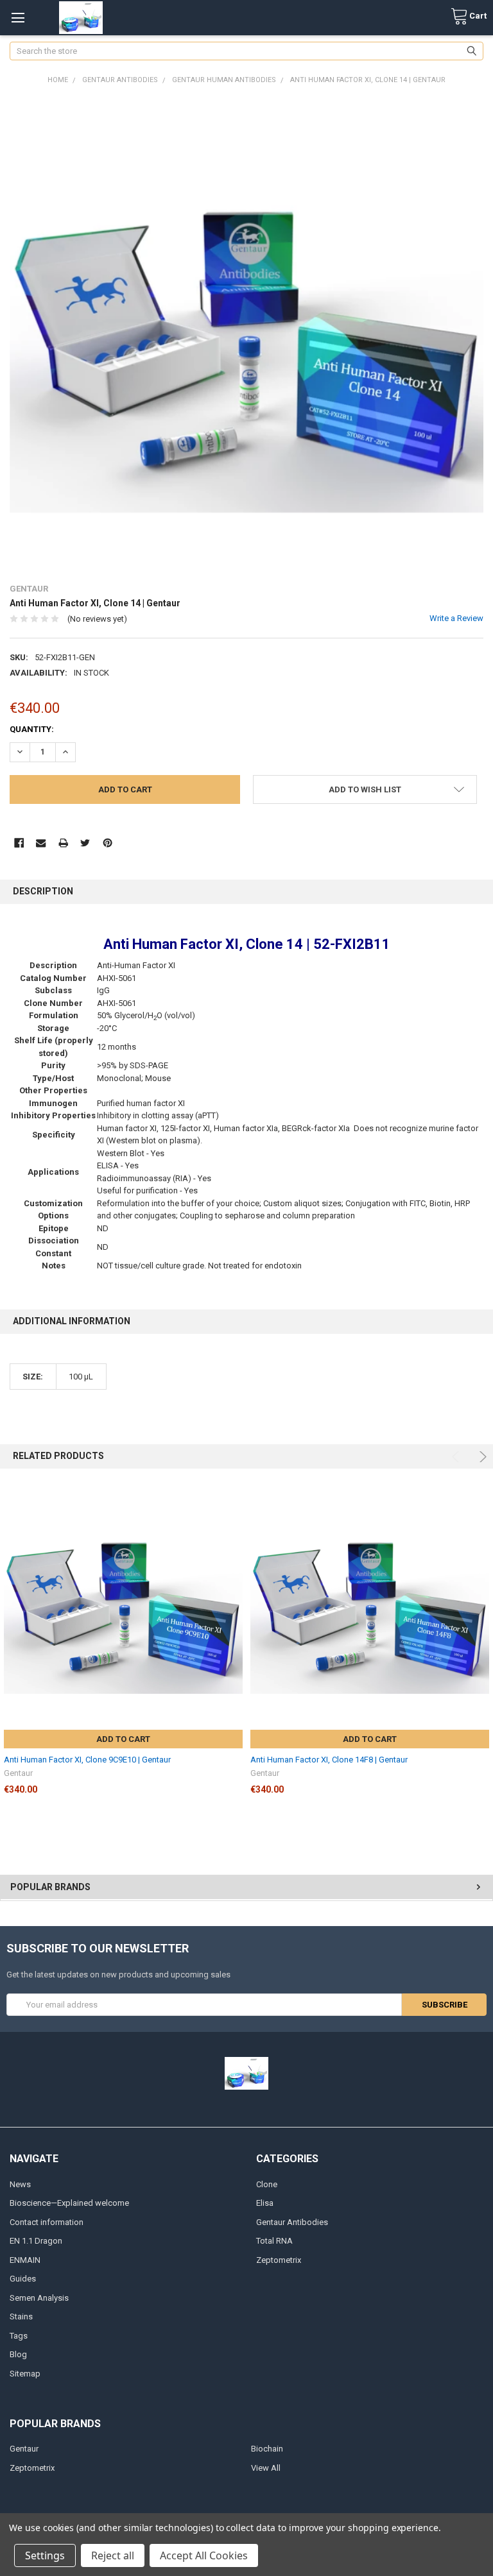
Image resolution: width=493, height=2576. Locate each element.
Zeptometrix (279, 2260)
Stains (21, 2316)
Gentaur (24, 2449)
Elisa (265, 2203)
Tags (19, 2336)
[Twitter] (85, 843)
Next (481, 1457)
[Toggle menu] (18, 18)
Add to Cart (123, 1739)
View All (266, 2468)
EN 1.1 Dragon (36, 2241)
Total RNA (274, 2241)
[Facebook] (19, 843)
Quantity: (32, 729)
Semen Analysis (39, 2298)
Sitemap (25, 2374)
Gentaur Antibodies (292, 2222)
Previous (457, 1457)
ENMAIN (25, 2260)
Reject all (113, 2555)
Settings (45, 2555)
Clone (267, 2184)
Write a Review (456, 618)
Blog (18, 2354)
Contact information (47, 2222)
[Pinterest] (108, 843)
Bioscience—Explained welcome (69, 2203)
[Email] (41, 843)
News (20, 2184)
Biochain (267, 2449)
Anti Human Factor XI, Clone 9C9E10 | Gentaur (87, 1760)
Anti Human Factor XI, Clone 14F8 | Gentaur (329, 1760)
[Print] (63, 843)
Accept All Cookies (204, 2555)
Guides (23, 2279)
